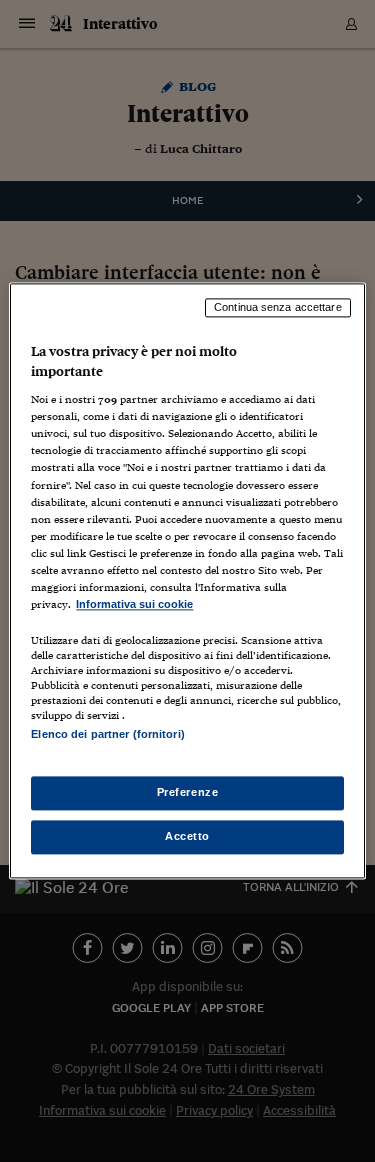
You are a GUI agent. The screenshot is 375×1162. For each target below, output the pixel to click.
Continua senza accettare (278, 307)
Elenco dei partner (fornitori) (107, 734)
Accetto (187, 837)
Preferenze (188, 793)
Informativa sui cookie (134, 604)
